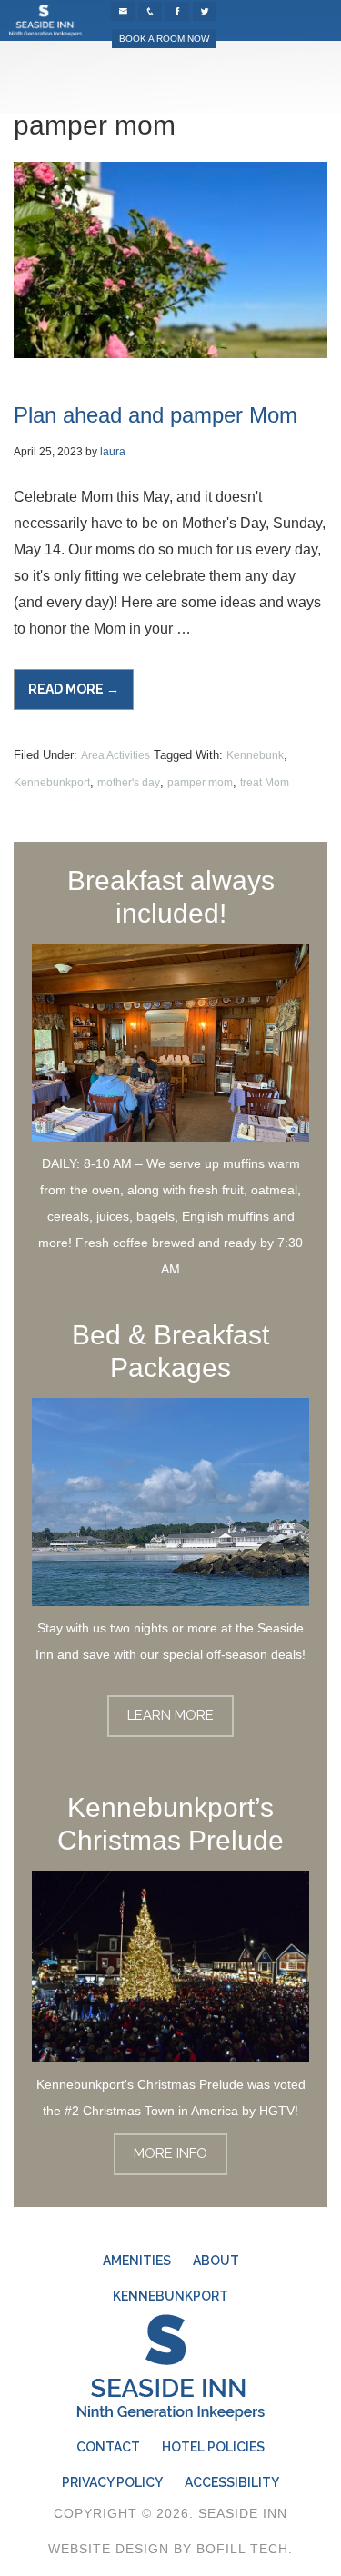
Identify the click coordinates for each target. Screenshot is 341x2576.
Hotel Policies (213, 2447)
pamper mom (200, 783)
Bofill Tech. (245, 2549)
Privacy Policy (112, 2482)
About (216, 2261)
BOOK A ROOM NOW (164, 39)
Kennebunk (255, 755)
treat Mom (265, 783)
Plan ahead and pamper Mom (155, 415)
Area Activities (115, 755)
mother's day (129, 783)
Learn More (170, 1715)
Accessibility (232, 2482)
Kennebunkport (52, 783)
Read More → (81, 696)
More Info (170, 2153)
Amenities (137, 2261)
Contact (108, 2447)
